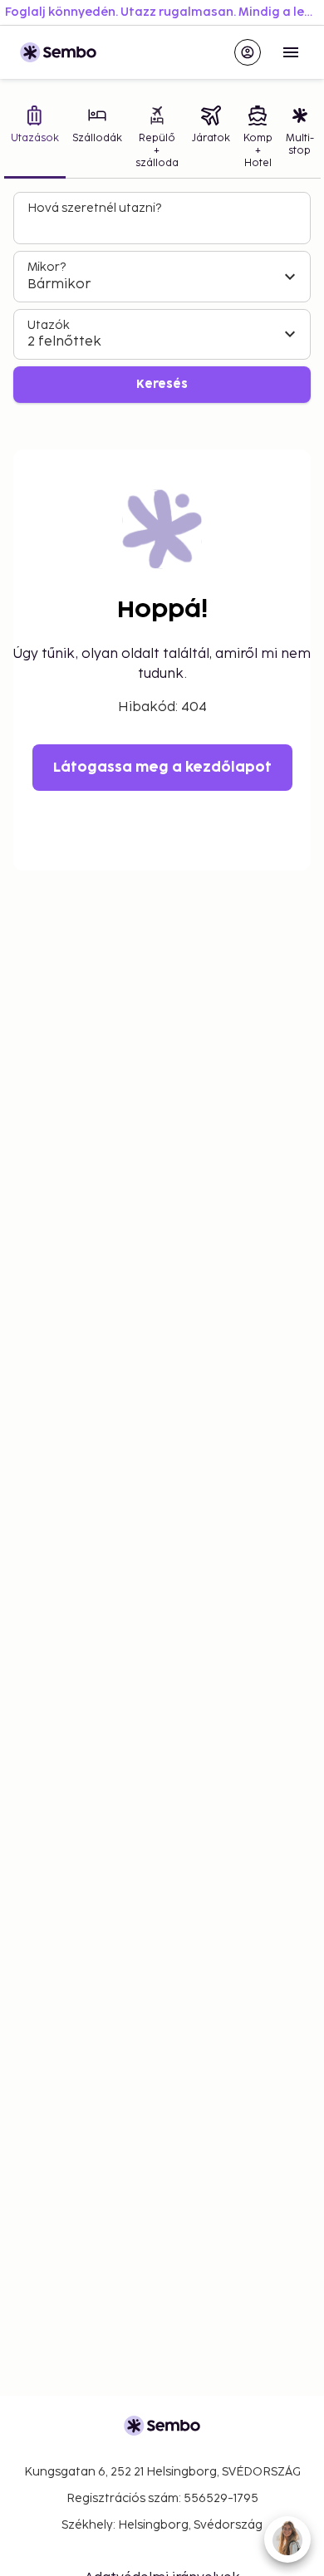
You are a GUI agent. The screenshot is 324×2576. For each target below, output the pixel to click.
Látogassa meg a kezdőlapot (162, 768)
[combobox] (164, 225)
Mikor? (47, 267)
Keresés (162, 384)
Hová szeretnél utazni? (94, 208)
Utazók (49, 325)
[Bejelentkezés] (248, 52)
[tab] (35, 139)
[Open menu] (291, 52)
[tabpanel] (162, 298)
